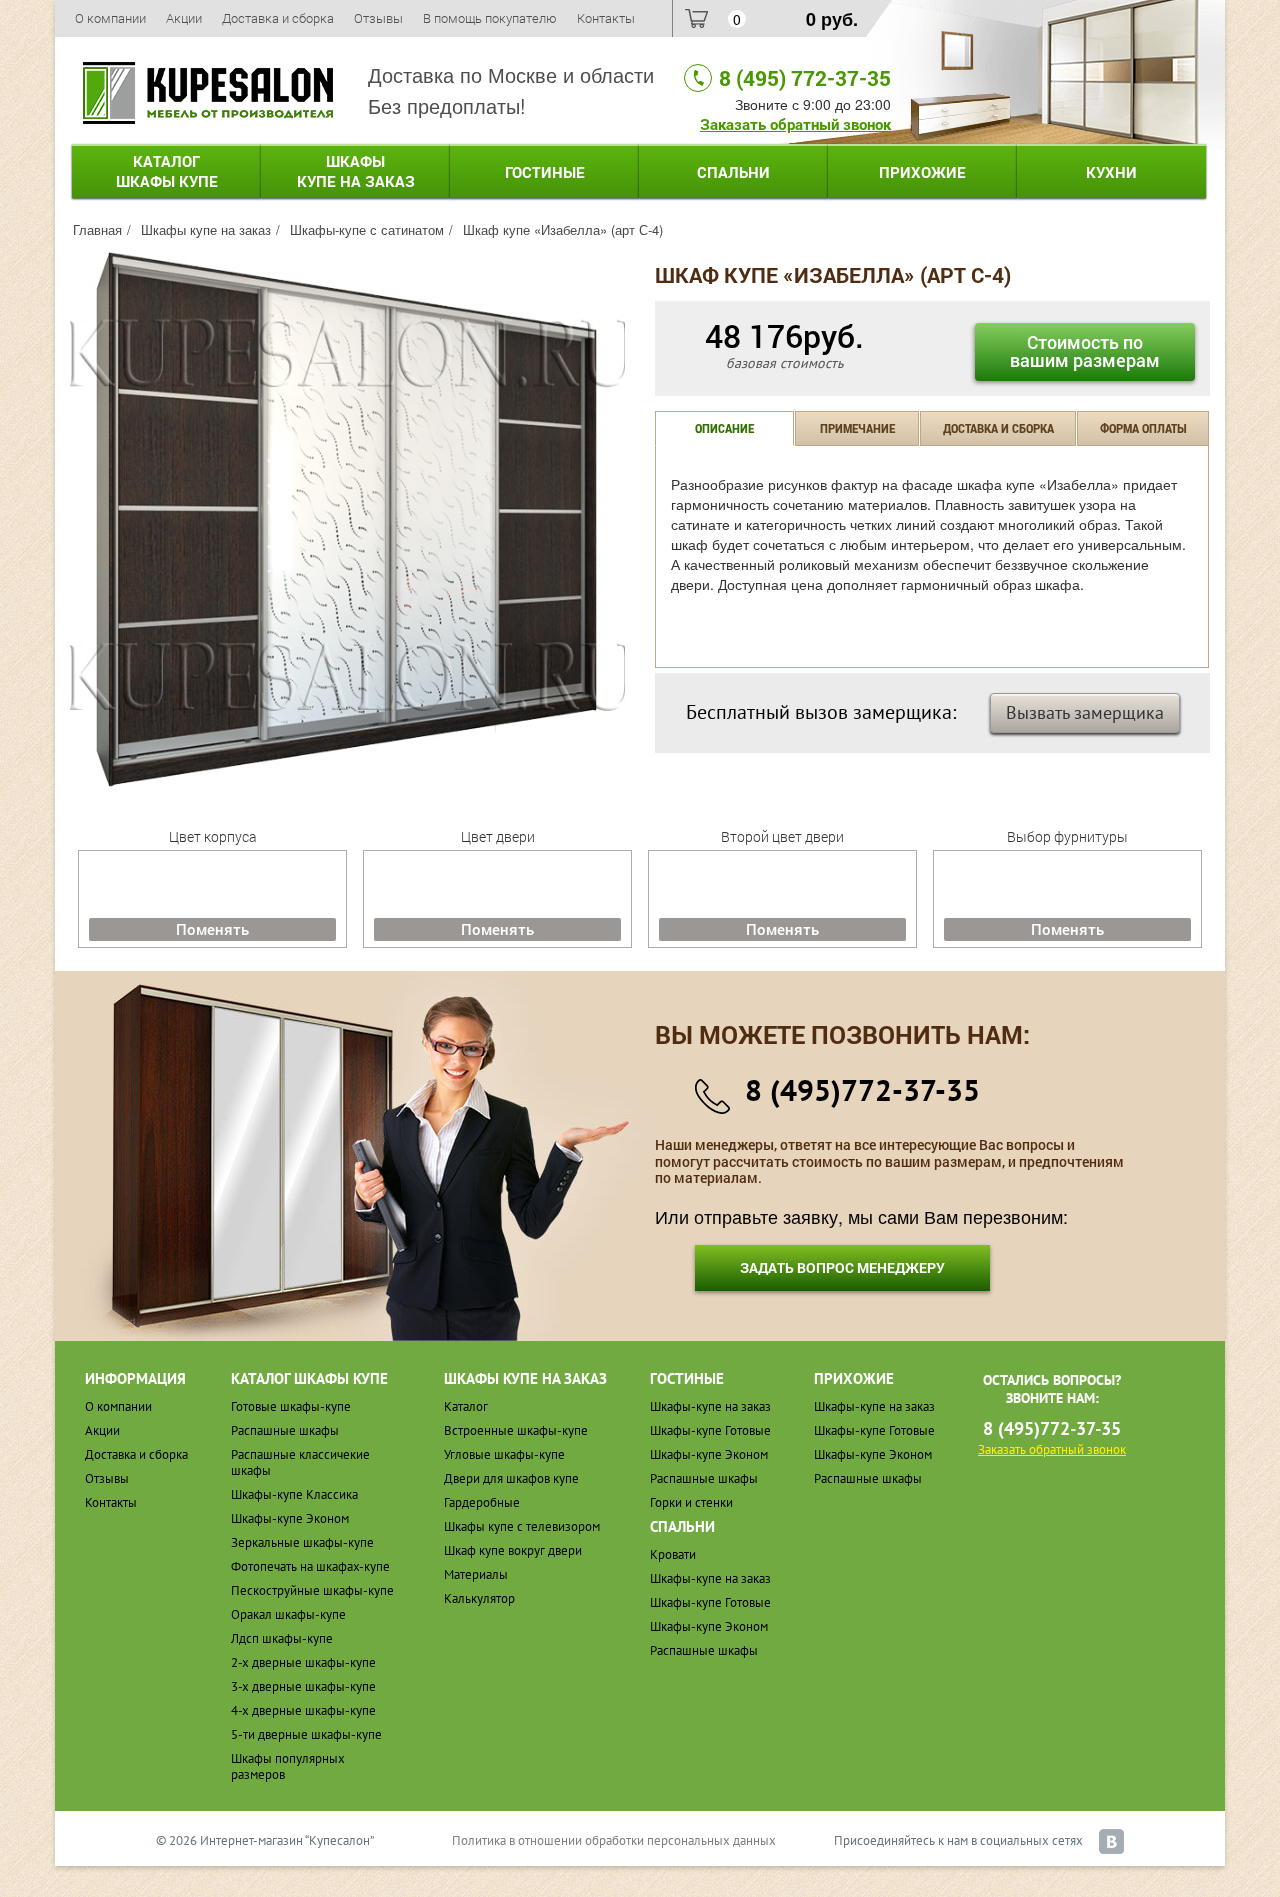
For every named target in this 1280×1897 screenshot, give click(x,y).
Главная (97, 229)
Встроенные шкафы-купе (516, 1430)
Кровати (673, 1554)
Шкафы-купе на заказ (710, 1406)
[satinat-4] (347, 519)
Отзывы (378, 18)
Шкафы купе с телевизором (522, 1526)
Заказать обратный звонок (795, 124)
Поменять (212, 929)
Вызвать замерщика (1085, 712)
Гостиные (545, 172)
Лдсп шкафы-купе (282, 1638)
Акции (184, 18)
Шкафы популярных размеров (288, 1766)
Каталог (167, 171)
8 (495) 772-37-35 (805, 78)
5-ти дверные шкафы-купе (306, 1734)
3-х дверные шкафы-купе (303, 1686)
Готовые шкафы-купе (291, 1406)
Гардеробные (482, 1502)
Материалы (476, 1574)
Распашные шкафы (285, 1430)
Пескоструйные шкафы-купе (312, 1590)
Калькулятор (479, 1598)
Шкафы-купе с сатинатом (367, 229)
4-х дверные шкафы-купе (303, 1710)
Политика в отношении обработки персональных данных (614, 1840)
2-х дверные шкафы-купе (303, 1662)
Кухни (1111, 172)
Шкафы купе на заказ (206, 229)
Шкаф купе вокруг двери (513, 1550)
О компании (110, 18)
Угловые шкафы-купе (504, 1454)
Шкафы (356, 171)
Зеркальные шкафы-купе (302, 1542)
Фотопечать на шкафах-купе (310, 1566)
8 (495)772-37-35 (862, 1089)
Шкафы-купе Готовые (710, 1430)
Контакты (606, 18)
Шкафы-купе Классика (294, 1494)
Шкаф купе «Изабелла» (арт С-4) (563, 229)
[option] (347, 521)
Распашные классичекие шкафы (300, 1462)
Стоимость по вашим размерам (1085, 351)
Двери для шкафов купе (511, 1478)
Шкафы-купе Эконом (290, 1518)
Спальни (733, 172)
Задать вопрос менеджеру (842, 1267)
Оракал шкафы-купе (288, 1614)
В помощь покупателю (490, 18)
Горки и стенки (691, 1502)
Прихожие (922, 172)
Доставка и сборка (278, 18)
